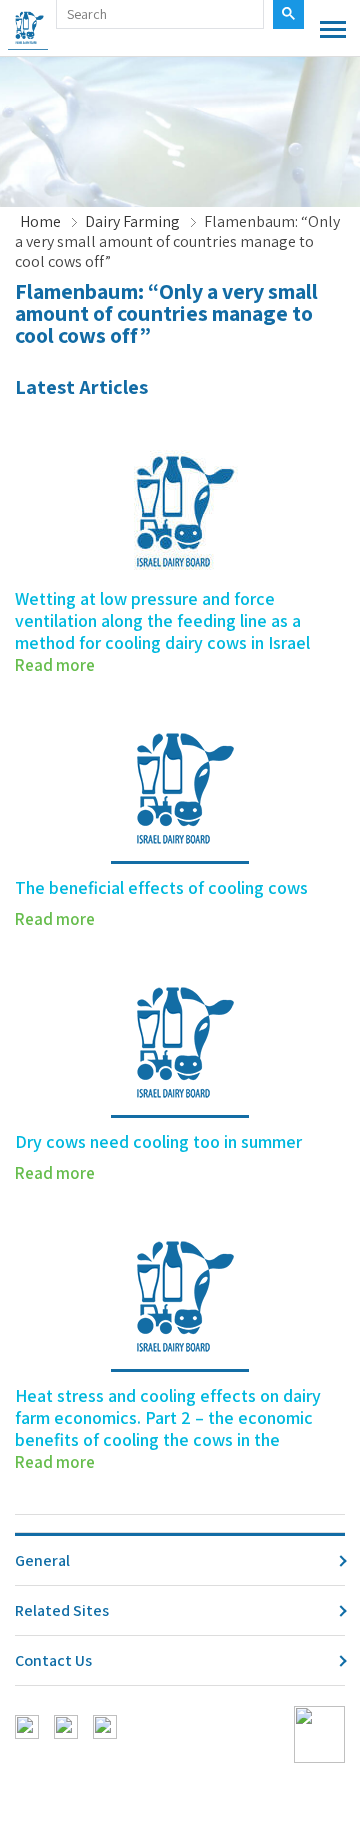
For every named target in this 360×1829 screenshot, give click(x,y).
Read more (55, 665)
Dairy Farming (132, 222)
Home (40, 222)
